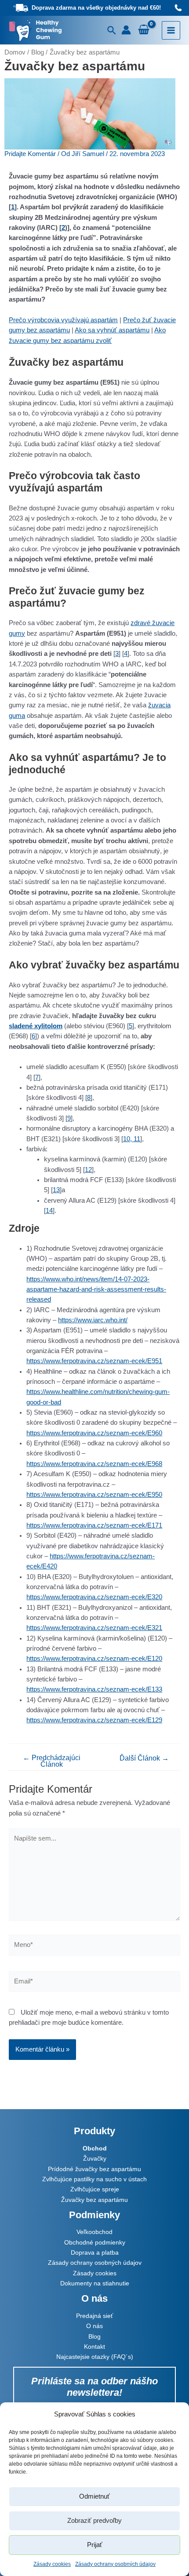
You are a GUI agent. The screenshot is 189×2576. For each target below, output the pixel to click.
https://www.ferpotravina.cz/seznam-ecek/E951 (94, 1361)
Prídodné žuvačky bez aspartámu (94, 2169)
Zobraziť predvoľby (94, 2520)
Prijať (95, 2545)
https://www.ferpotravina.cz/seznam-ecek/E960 (94, 1433)
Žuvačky (95, 2158)
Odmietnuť (94, 2496)
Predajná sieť (94, 2316)
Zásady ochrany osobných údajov (115, 2564)
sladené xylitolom (36, 1026)
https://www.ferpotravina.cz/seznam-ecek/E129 (94, 1720)
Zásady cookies (52, 2564)
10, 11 (132, 1139)
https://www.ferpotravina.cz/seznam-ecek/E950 (94, 1495)
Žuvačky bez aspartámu (94, 2200)
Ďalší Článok (144, 1758)
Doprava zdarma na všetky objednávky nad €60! (96, 8)
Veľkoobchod (94, 2232)
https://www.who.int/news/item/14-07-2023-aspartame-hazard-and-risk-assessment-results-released (96, 1290)
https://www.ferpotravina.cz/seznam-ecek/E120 (94, 1659)
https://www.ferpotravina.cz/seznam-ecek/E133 (94, 1689)
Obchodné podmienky (95, 2242)
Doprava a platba (95, 2252)
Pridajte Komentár (30, 154)
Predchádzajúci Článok (52, 1761)
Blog (94, 2336)
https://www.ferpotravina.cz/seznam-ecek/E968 (94, 1464)
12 (88, 1170)
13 (56, 1190)
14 (49, 1211)
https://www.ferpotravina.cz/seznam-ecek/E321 (94, 1628)
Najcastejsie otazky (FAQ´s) (95, 2357)
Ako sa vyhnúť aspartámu (112, 330)
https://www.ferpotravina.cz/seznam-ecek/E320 (94, 1597)
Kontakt (94, 2347)
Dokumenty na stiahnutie (95, 2283)
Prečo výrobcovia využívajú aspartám (63, 320)
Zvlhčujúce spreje (95, 2189)
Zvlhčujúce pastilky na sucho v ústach (94, 2179)
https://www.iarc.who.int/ (93, 1320)
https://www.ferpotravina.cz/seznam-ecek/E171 (94, 1525)
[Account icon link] (126, 30)
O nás (94, 2326)
